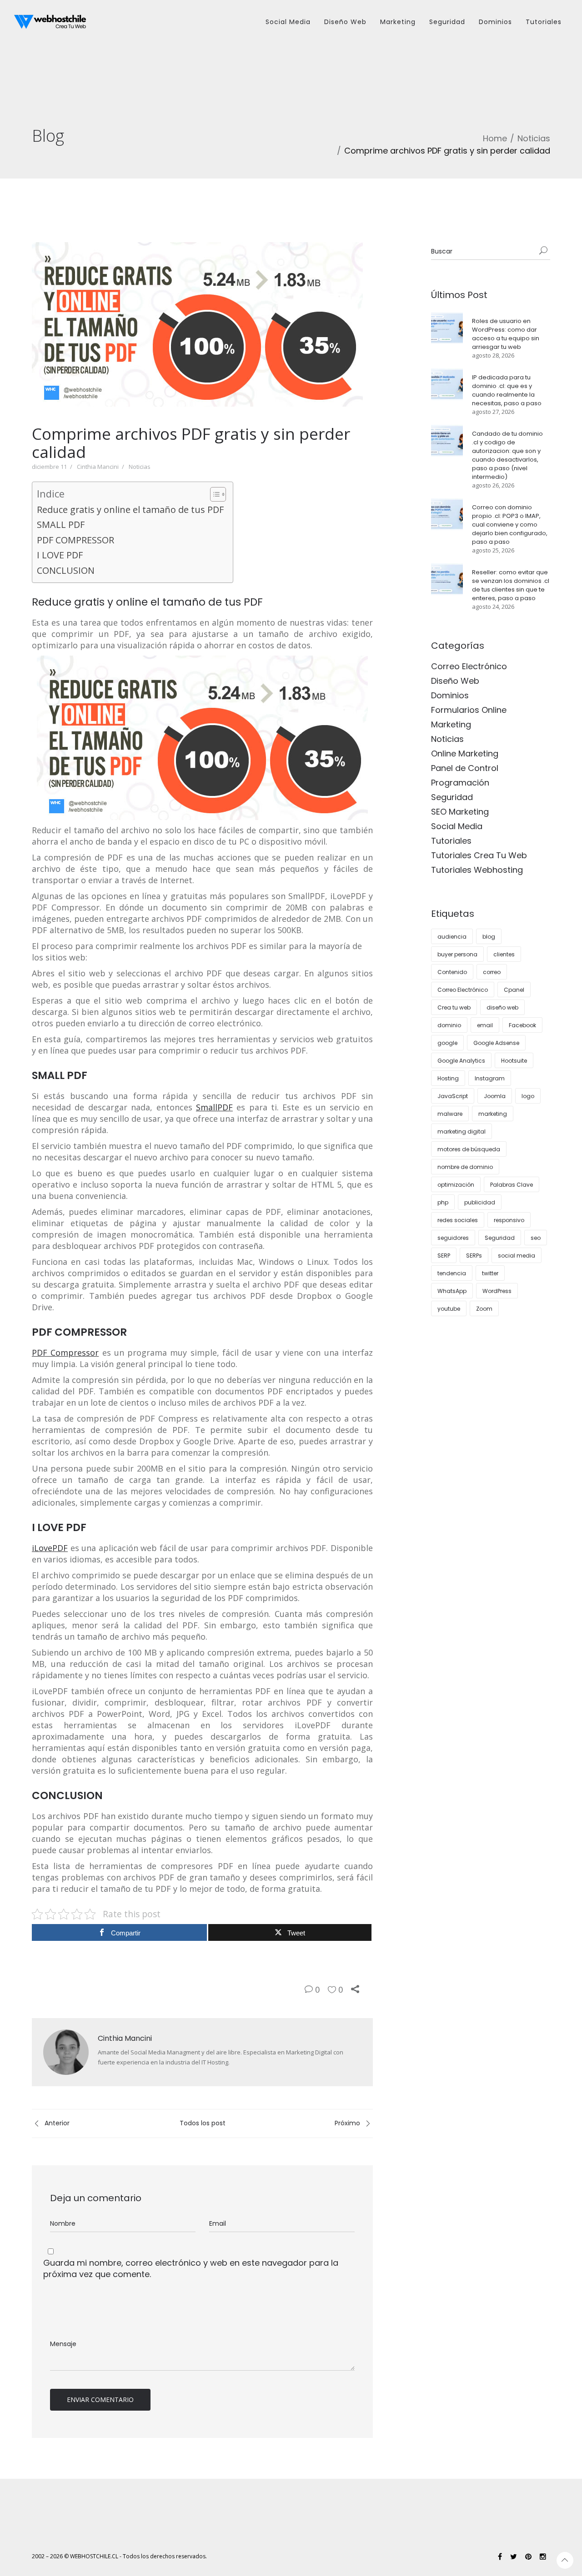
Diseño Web (455, 681)
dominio (449, 1025)
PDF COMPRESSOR (75, 540)
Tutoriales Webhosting (477, 870)
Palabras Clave (512, 1185)
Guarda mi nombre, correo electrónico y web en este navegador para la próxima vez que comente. (191, 2268)
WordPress (497, 1291)
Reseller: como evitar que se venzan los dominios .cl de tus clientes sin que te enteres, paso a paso (511, 585)
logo (528, 1096)
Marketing (451, 724)
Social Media (457, 826)
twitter (490, 1273)
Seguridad (452, 797)
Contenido (452, 972)
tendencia (452, 1273)
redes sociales (458, 1220)
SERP (444, 1256)
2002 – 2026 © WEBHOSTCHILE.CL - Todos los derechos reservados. (119, 2556)
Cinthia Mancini (98, 467)
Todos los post (203, 2123)
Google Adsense (496, 1043)
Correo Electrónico (469, 666)
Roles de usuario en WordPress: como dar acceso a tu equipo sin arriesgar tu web (506, 334)
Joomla (495, 1096)
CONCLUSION (66, 570)
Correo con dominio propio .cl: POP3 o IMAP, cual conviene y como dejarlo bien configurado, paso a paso (510, 525)
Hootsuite (514, 1061)
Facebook (522, 1025)
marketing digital (462, 1131)
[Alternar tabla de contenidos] (213, 494)
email (485, 1025)
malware (450, 1114)
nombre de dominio (465, 1167)
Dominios (450, 695)
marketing (493, 1114)
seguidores (453, 1238)
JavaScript (453, 1096)
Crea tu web (454, 1007)
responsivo (509, 1220)
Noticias (534, 138)
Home (495, 138)
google (447, 1043)
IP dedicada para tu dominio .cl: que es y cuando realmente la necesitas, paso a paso (507, 390)
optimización (456, 1185)
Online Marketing (465, 753)
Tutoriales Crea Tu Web (479, 855)
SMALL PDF (61, 525)
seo (536, 1238)
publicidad (480, 1202)
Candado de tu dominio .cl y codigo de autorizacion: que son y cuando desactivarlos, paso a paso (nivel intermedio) (507, 455)
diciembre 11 (49, 467)
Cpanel (514, 990)
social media (517, 1256)
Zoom (484, 1309)
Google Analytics (461, 1061)
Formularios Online (469, 710)
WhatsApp (452, 1291)
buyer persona (457, 954)
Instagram (490, 1078)
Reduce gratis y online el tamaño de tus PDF (130, 510)
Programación (460, 783)
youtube (449, 1309)
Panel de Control (465, 768)
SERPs (474, 1256)
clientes (504, 954)
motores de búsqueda (469, 1149)
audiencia (452, 937)
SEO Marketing (460, 812)
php (443, 1202)
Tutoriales (451, 841)
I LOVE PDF (60, 555)
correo (492, 972)
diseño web (502, 1007)
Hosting (448, 1078)
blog (489, 937)
